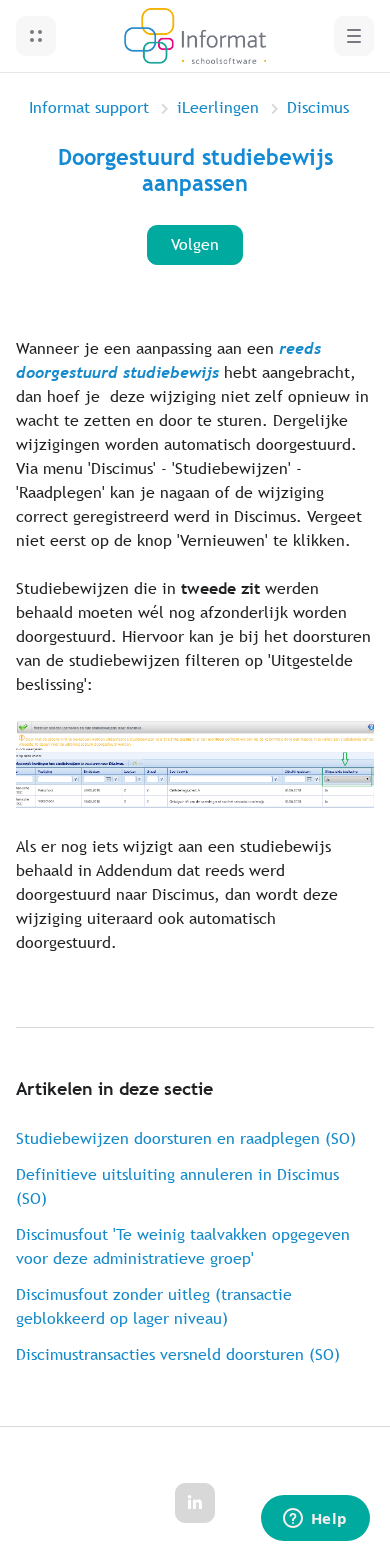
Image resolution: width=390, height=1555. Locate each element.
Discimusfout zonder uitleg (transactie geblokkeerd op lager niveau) (154, 1306)
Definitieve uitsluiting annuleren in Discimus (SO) (177, 1186)
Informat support (89, 107)
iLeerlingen (218, 107)
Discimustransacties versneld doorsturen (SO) (178, 1354)
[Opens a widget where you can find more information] (315, 1520)
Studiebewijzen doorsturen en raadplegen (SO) (186, 1138)
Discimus (318, 107)
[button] (36, 36)
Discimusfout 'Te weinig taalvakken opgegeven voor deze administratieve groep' (183, 1246)
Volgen (195, 244)
